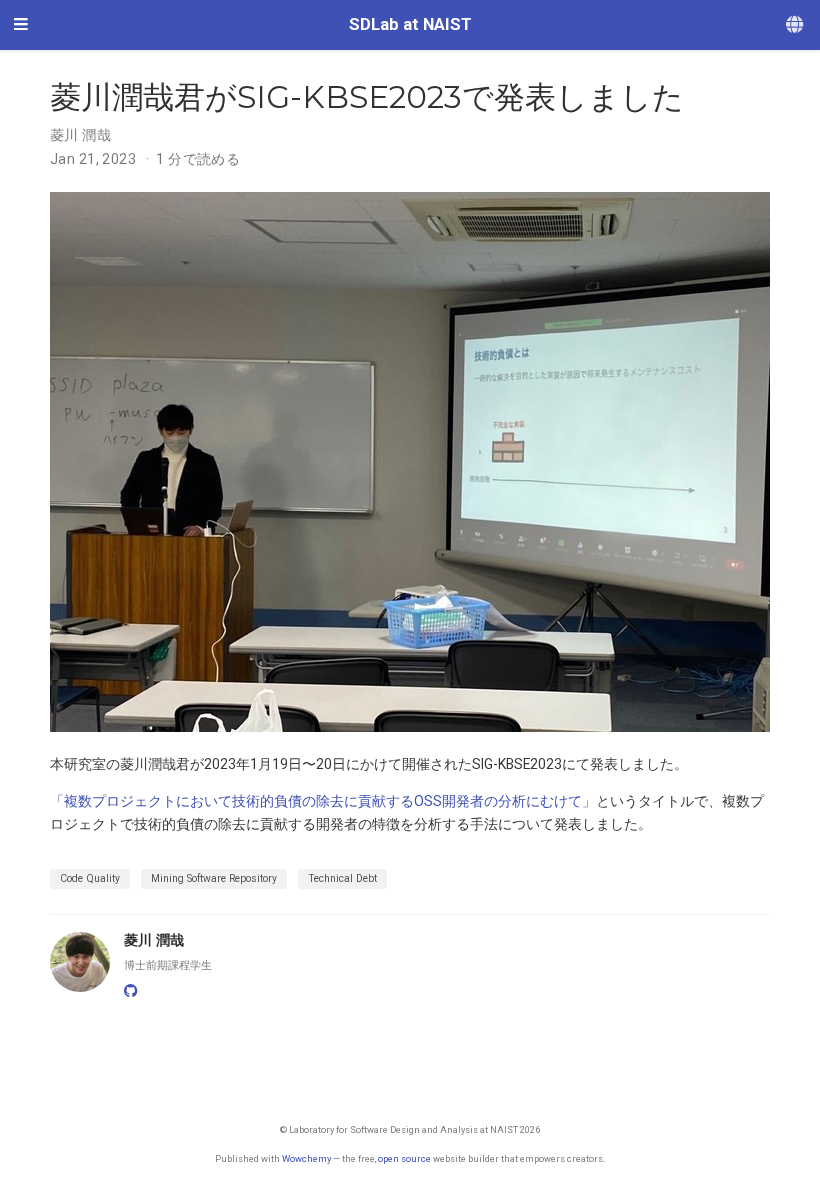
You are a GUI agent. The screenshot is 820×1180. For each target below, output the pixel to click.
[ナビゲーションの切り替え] (21, 25)
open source (404, 1158)
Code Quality (90, 878)
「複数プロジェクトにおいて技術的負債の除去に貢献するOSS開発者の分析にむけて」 (323, 801)
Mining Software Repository (214, 878)
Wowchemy (306, 1158)
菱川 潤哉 (80, 135)
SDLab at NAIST (410, 24)
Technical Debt (342, 878)
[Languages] (796, 25)
